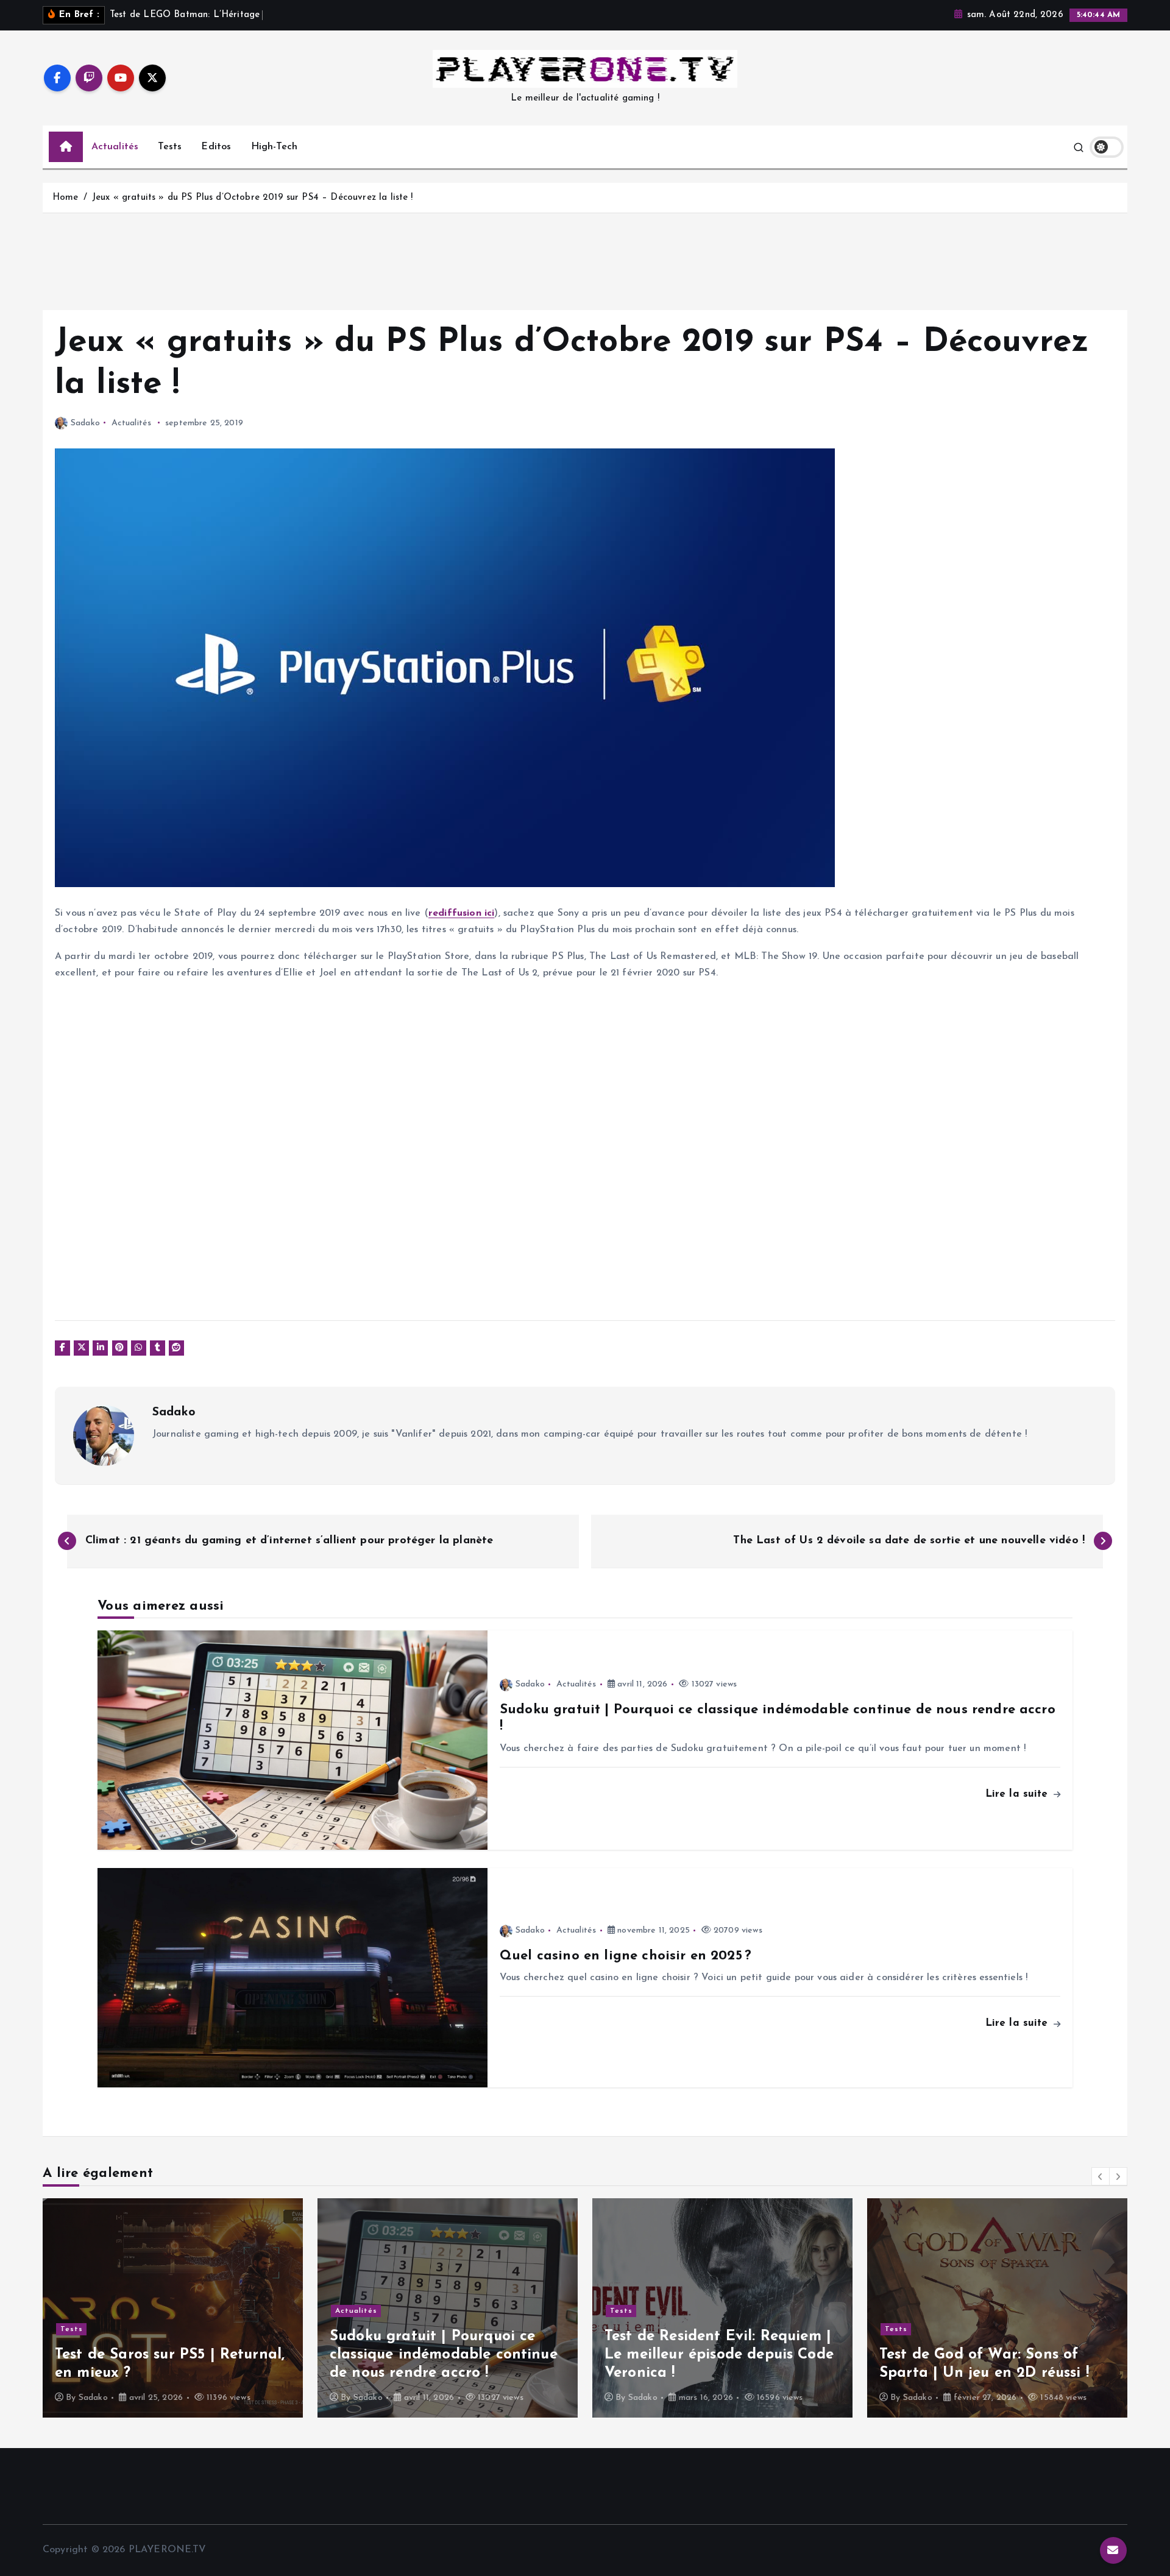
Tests (170, 147)
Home (66, 198)
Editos (216, 147)
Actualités (115, 147)
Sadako (85, 423)
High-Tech (274, 147)
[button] (1101, 2176)
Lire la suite (1019, 1794)
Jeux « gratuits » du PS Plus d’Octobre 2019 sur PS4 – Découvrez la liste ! (253, 198)
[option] (173, 2308)
